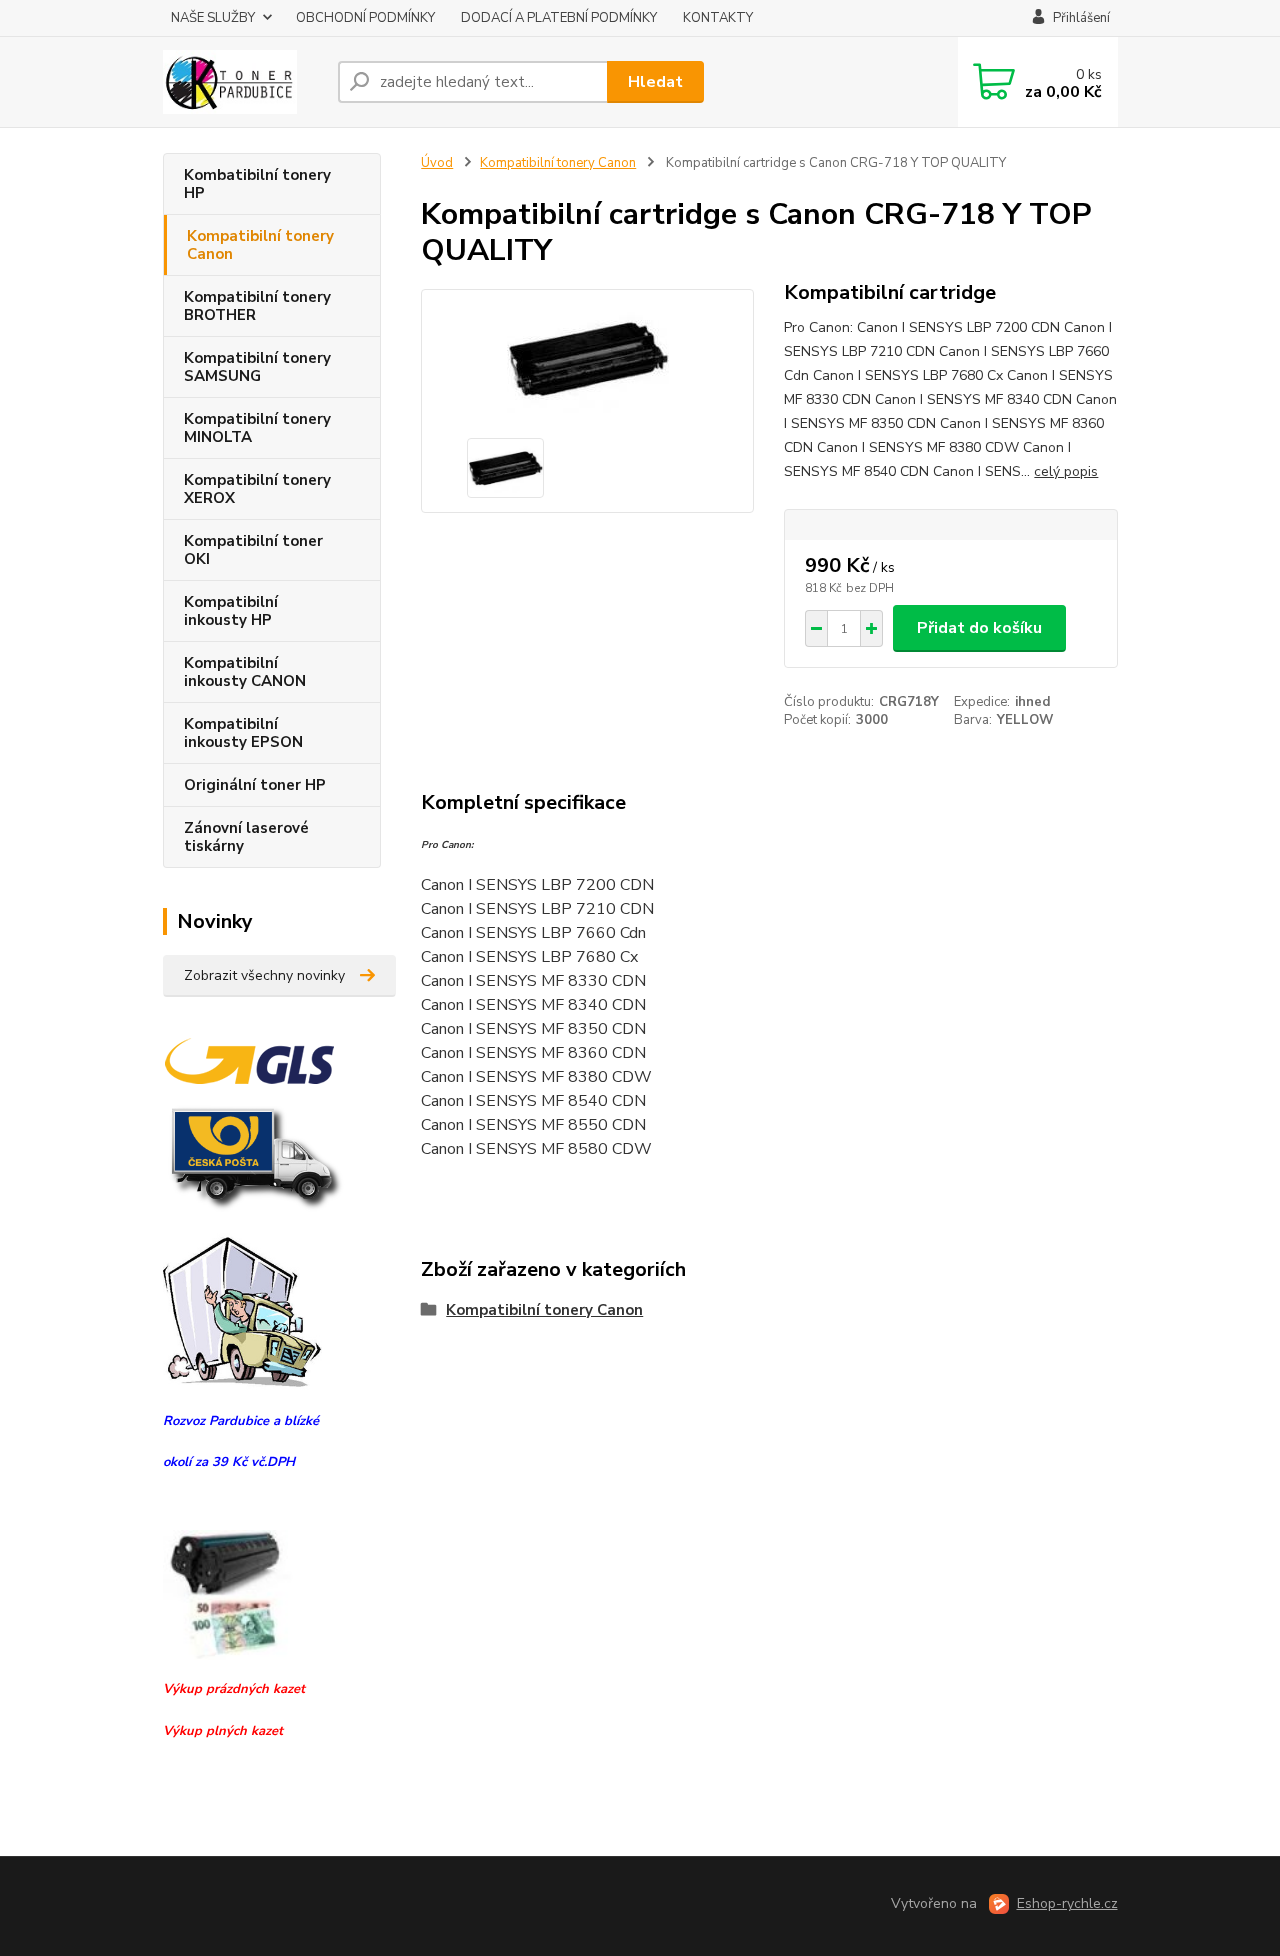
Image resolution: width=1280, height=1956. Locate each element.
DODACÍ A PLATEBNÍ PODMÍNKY (559, 18)
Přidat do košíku (979, 628)
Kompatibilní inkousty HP (231, 611)
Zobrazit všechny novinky (264, 975)
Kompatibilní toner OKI (253, 550)
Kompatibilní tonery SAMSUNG (257, 367)
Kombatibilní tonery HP (257, 184)
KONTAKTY (718, 18)
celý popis (1066, 471)
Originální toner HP (255, 785)
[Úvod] (242, 82)
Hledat (655, 82)
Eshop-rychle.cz (1067, 1903)
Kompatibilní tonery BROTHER (257, 306)
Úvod (437, 163)
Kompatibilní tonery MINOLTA (257, 428)
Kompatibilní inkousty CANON (245, 672)
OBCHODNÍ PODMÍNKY (365, 18)
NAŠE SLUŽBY (213, 18)
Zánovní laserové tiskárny (246, 837)
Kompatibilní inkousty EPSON (243, 733)
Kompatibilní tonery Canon (260, 245)
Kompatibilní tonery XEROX (257, 489)
